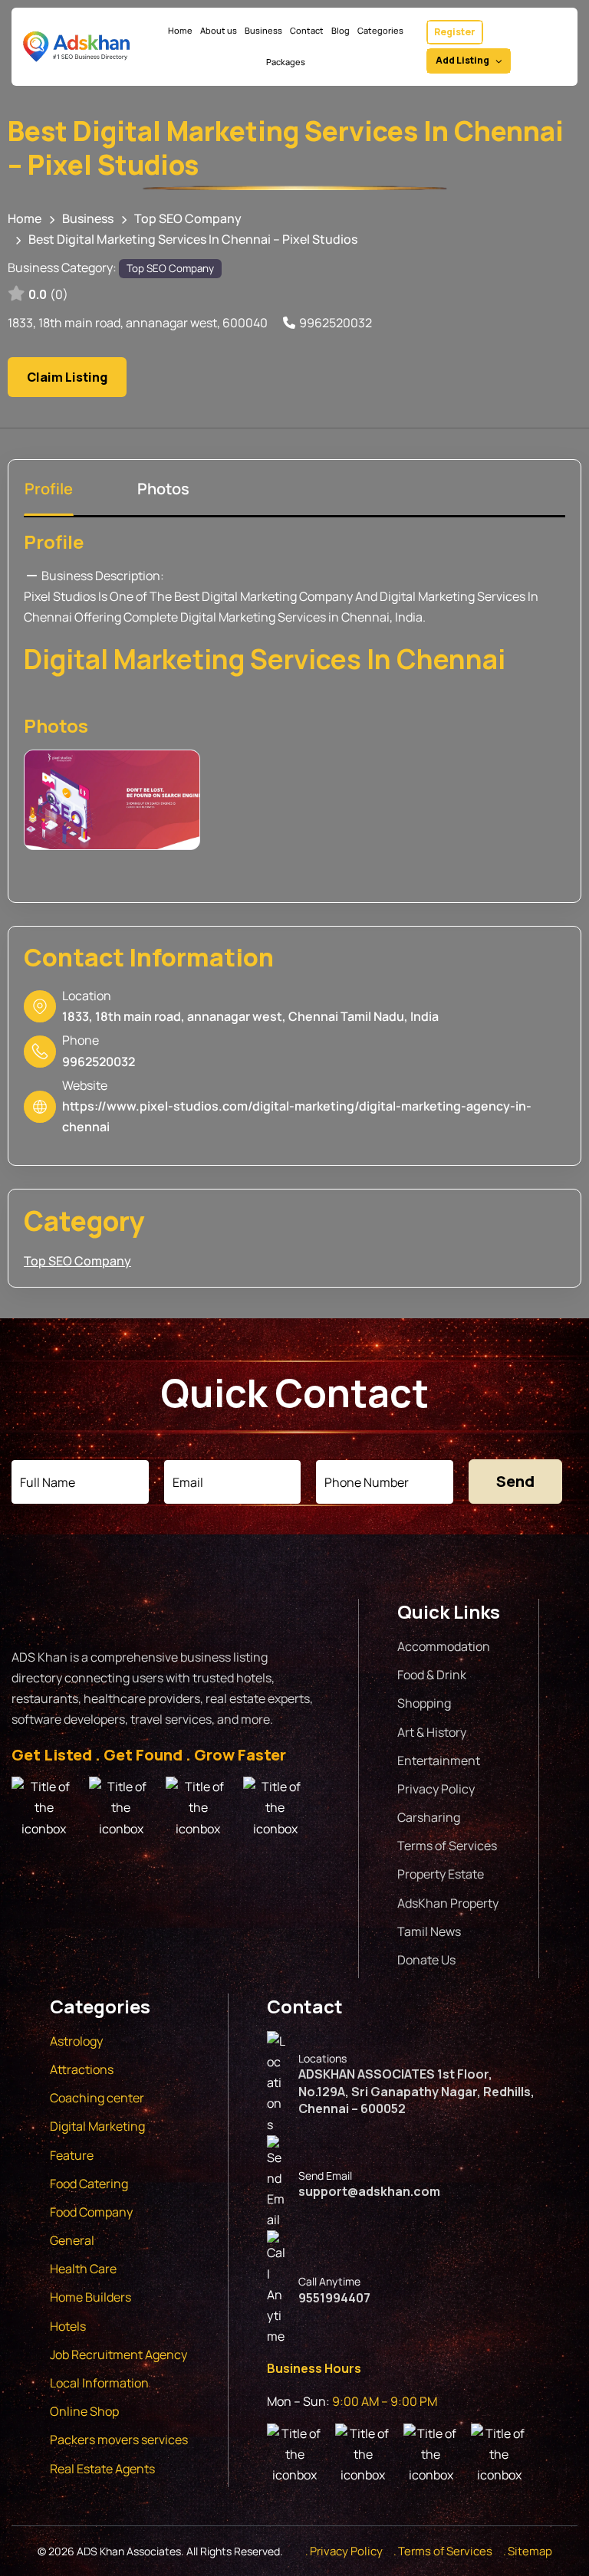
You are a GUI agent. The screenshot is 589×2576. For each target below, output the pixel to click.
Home (25, 218)
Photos (56, 725)
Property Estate (441, 1874)
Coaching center (97, 2098)
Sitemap (530, 2551)
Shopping (424, 1703)
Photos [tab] (163, 489)
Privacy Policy (436, 1789)
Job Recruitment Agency (120, 2354)
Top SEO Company (188, 218)
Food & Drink (432, 1675)
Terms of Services (447, 1846)
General (72, 2240)
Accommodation (444, 1646)
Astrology (76, 2041)
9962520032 (336, 323)
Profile (54, 541)
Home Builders (90, 2297)
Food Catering (89, 2184)
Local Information (99, 2383)
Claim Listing (67, 377)
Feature (72, 2155)
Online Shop (84, 2411)
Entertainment (439, 1761)
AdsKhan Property (448, 1903)
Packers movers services (119, 2440)
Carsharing (429, 1817)
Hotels (68, 2326)
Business (88, 218)
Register (455, 32)
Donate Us (426, 1960)
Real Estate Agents (102, 2469)
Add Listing (462, 60)
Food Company (91, 2212)
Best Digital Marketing (235, 596)
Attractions (82, 2069)
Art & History (432, 1732)
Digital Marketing (97, 2126)
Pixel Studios (60, 596)
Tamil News (429, 1931)
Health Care (83, 2269)
